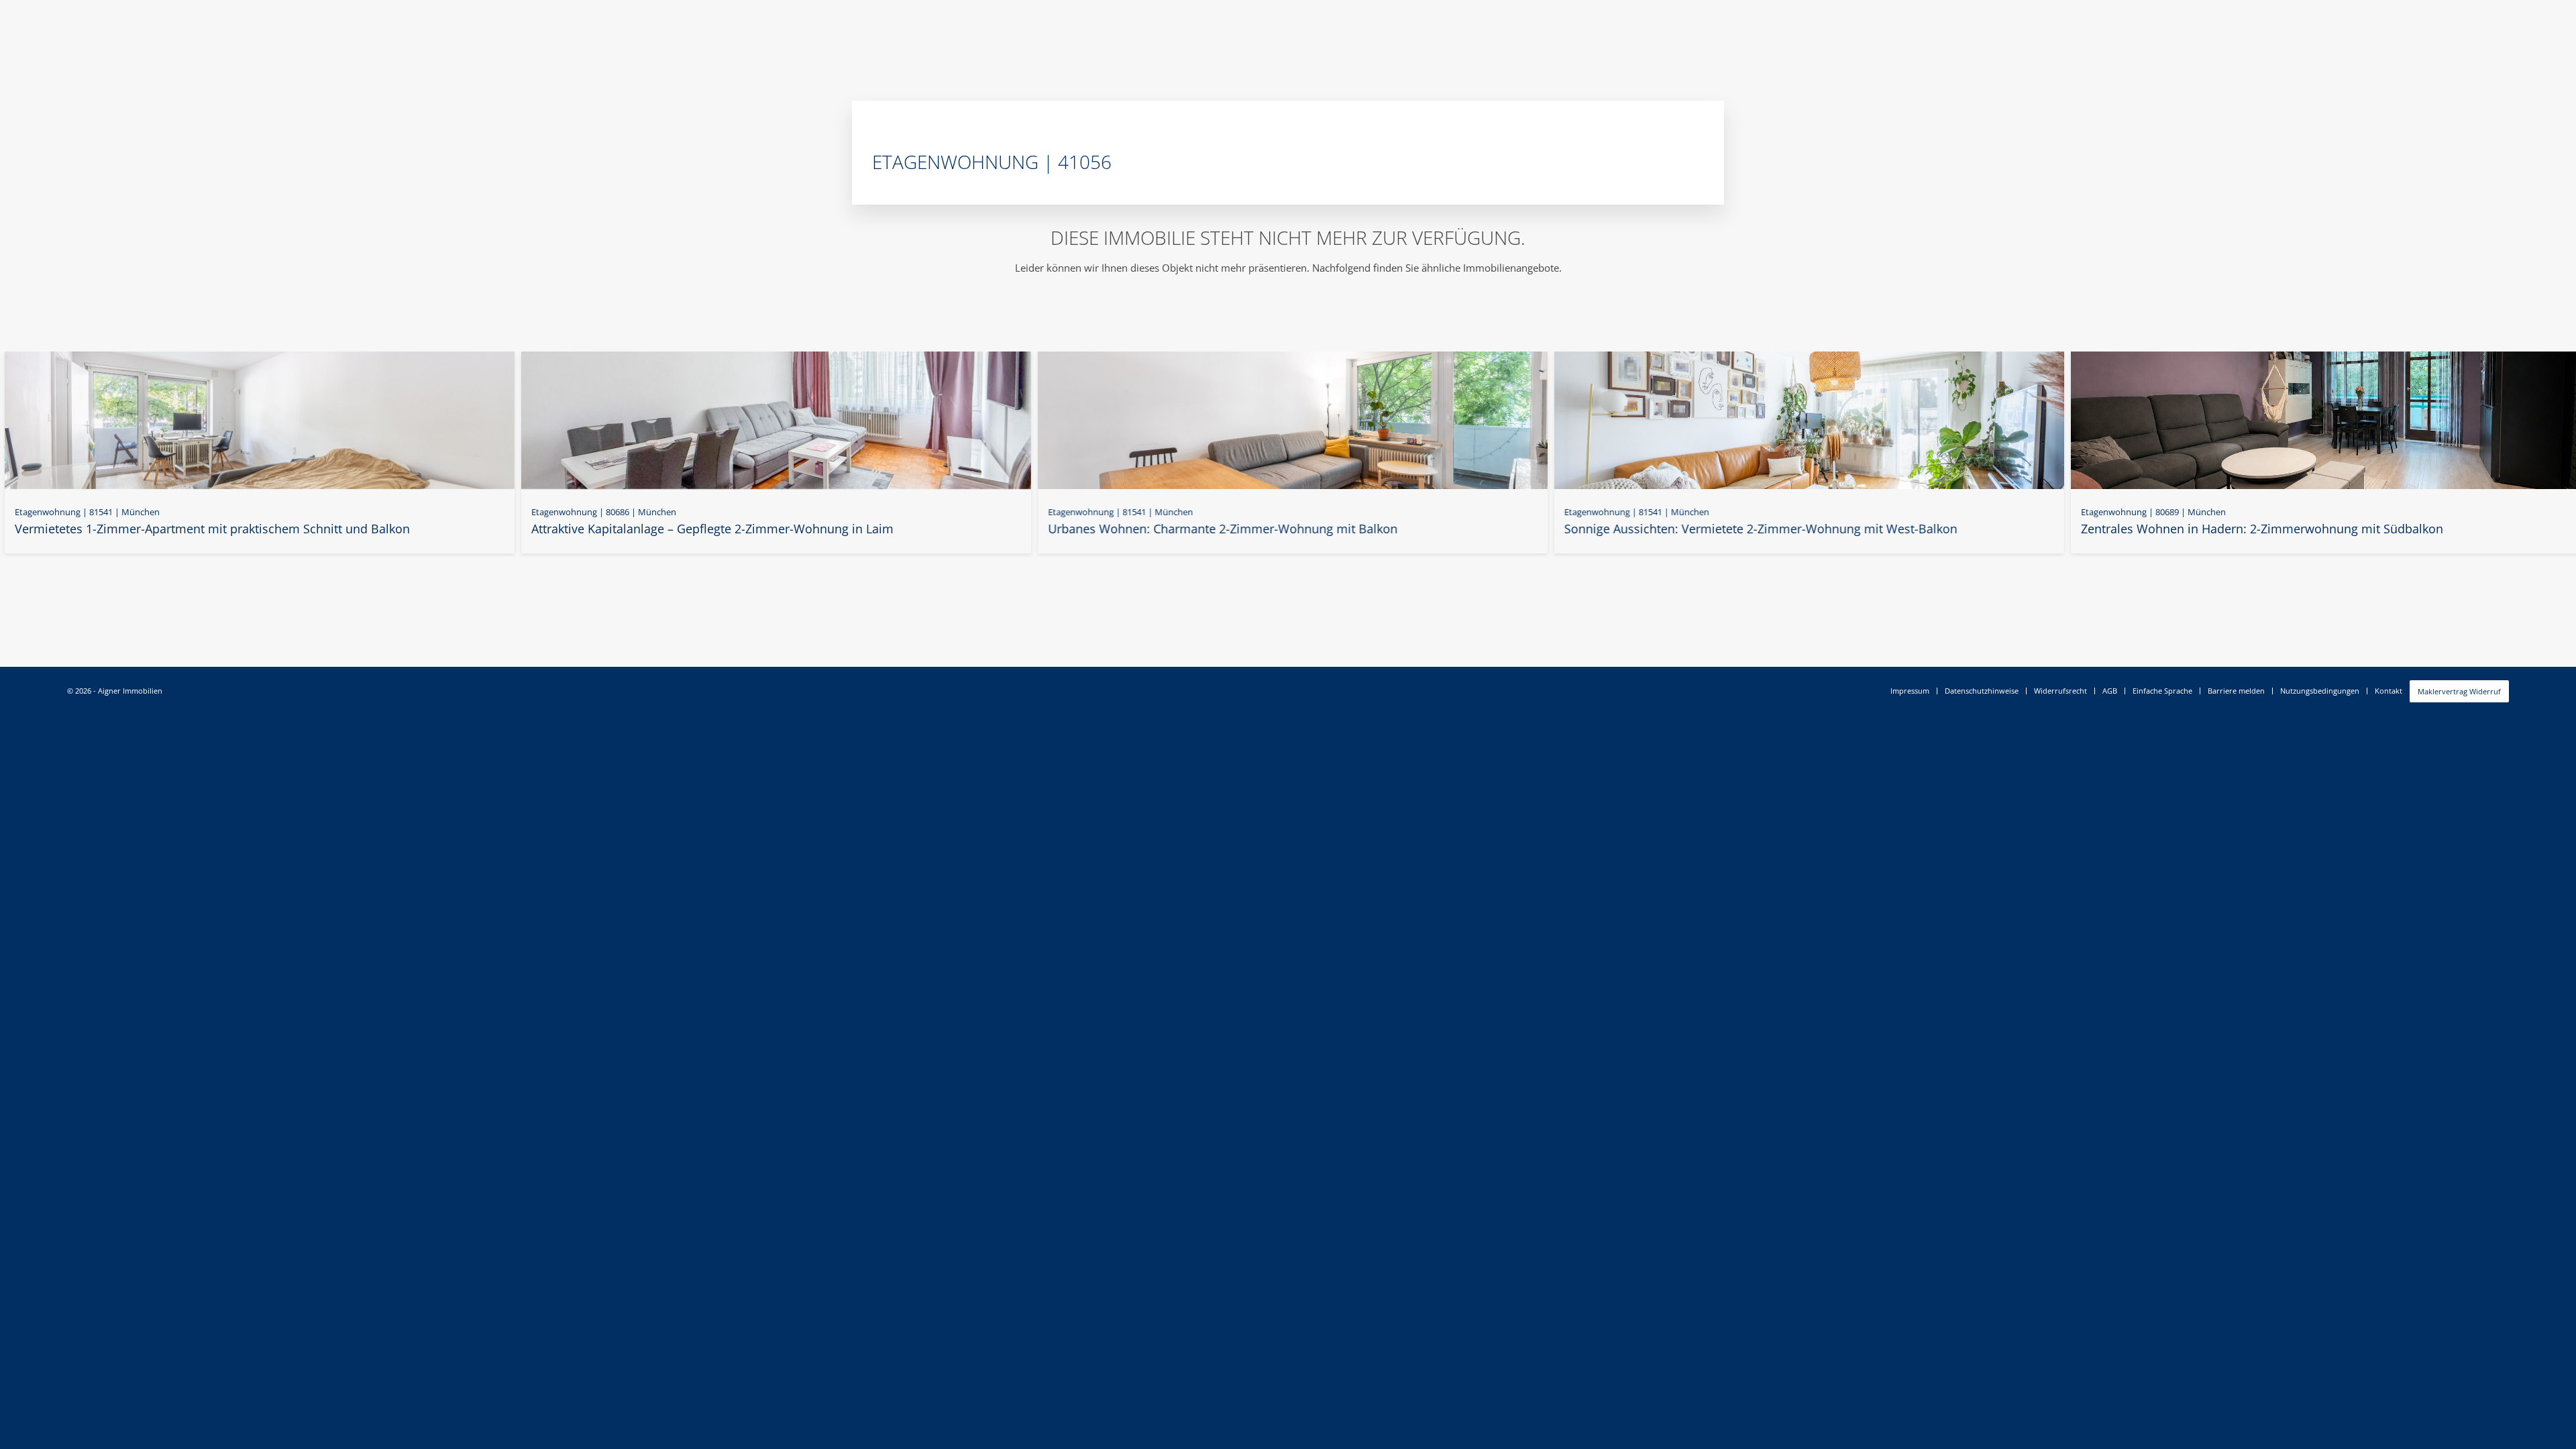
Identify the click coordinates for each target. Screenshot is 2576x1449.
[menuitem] (1910, 691)
